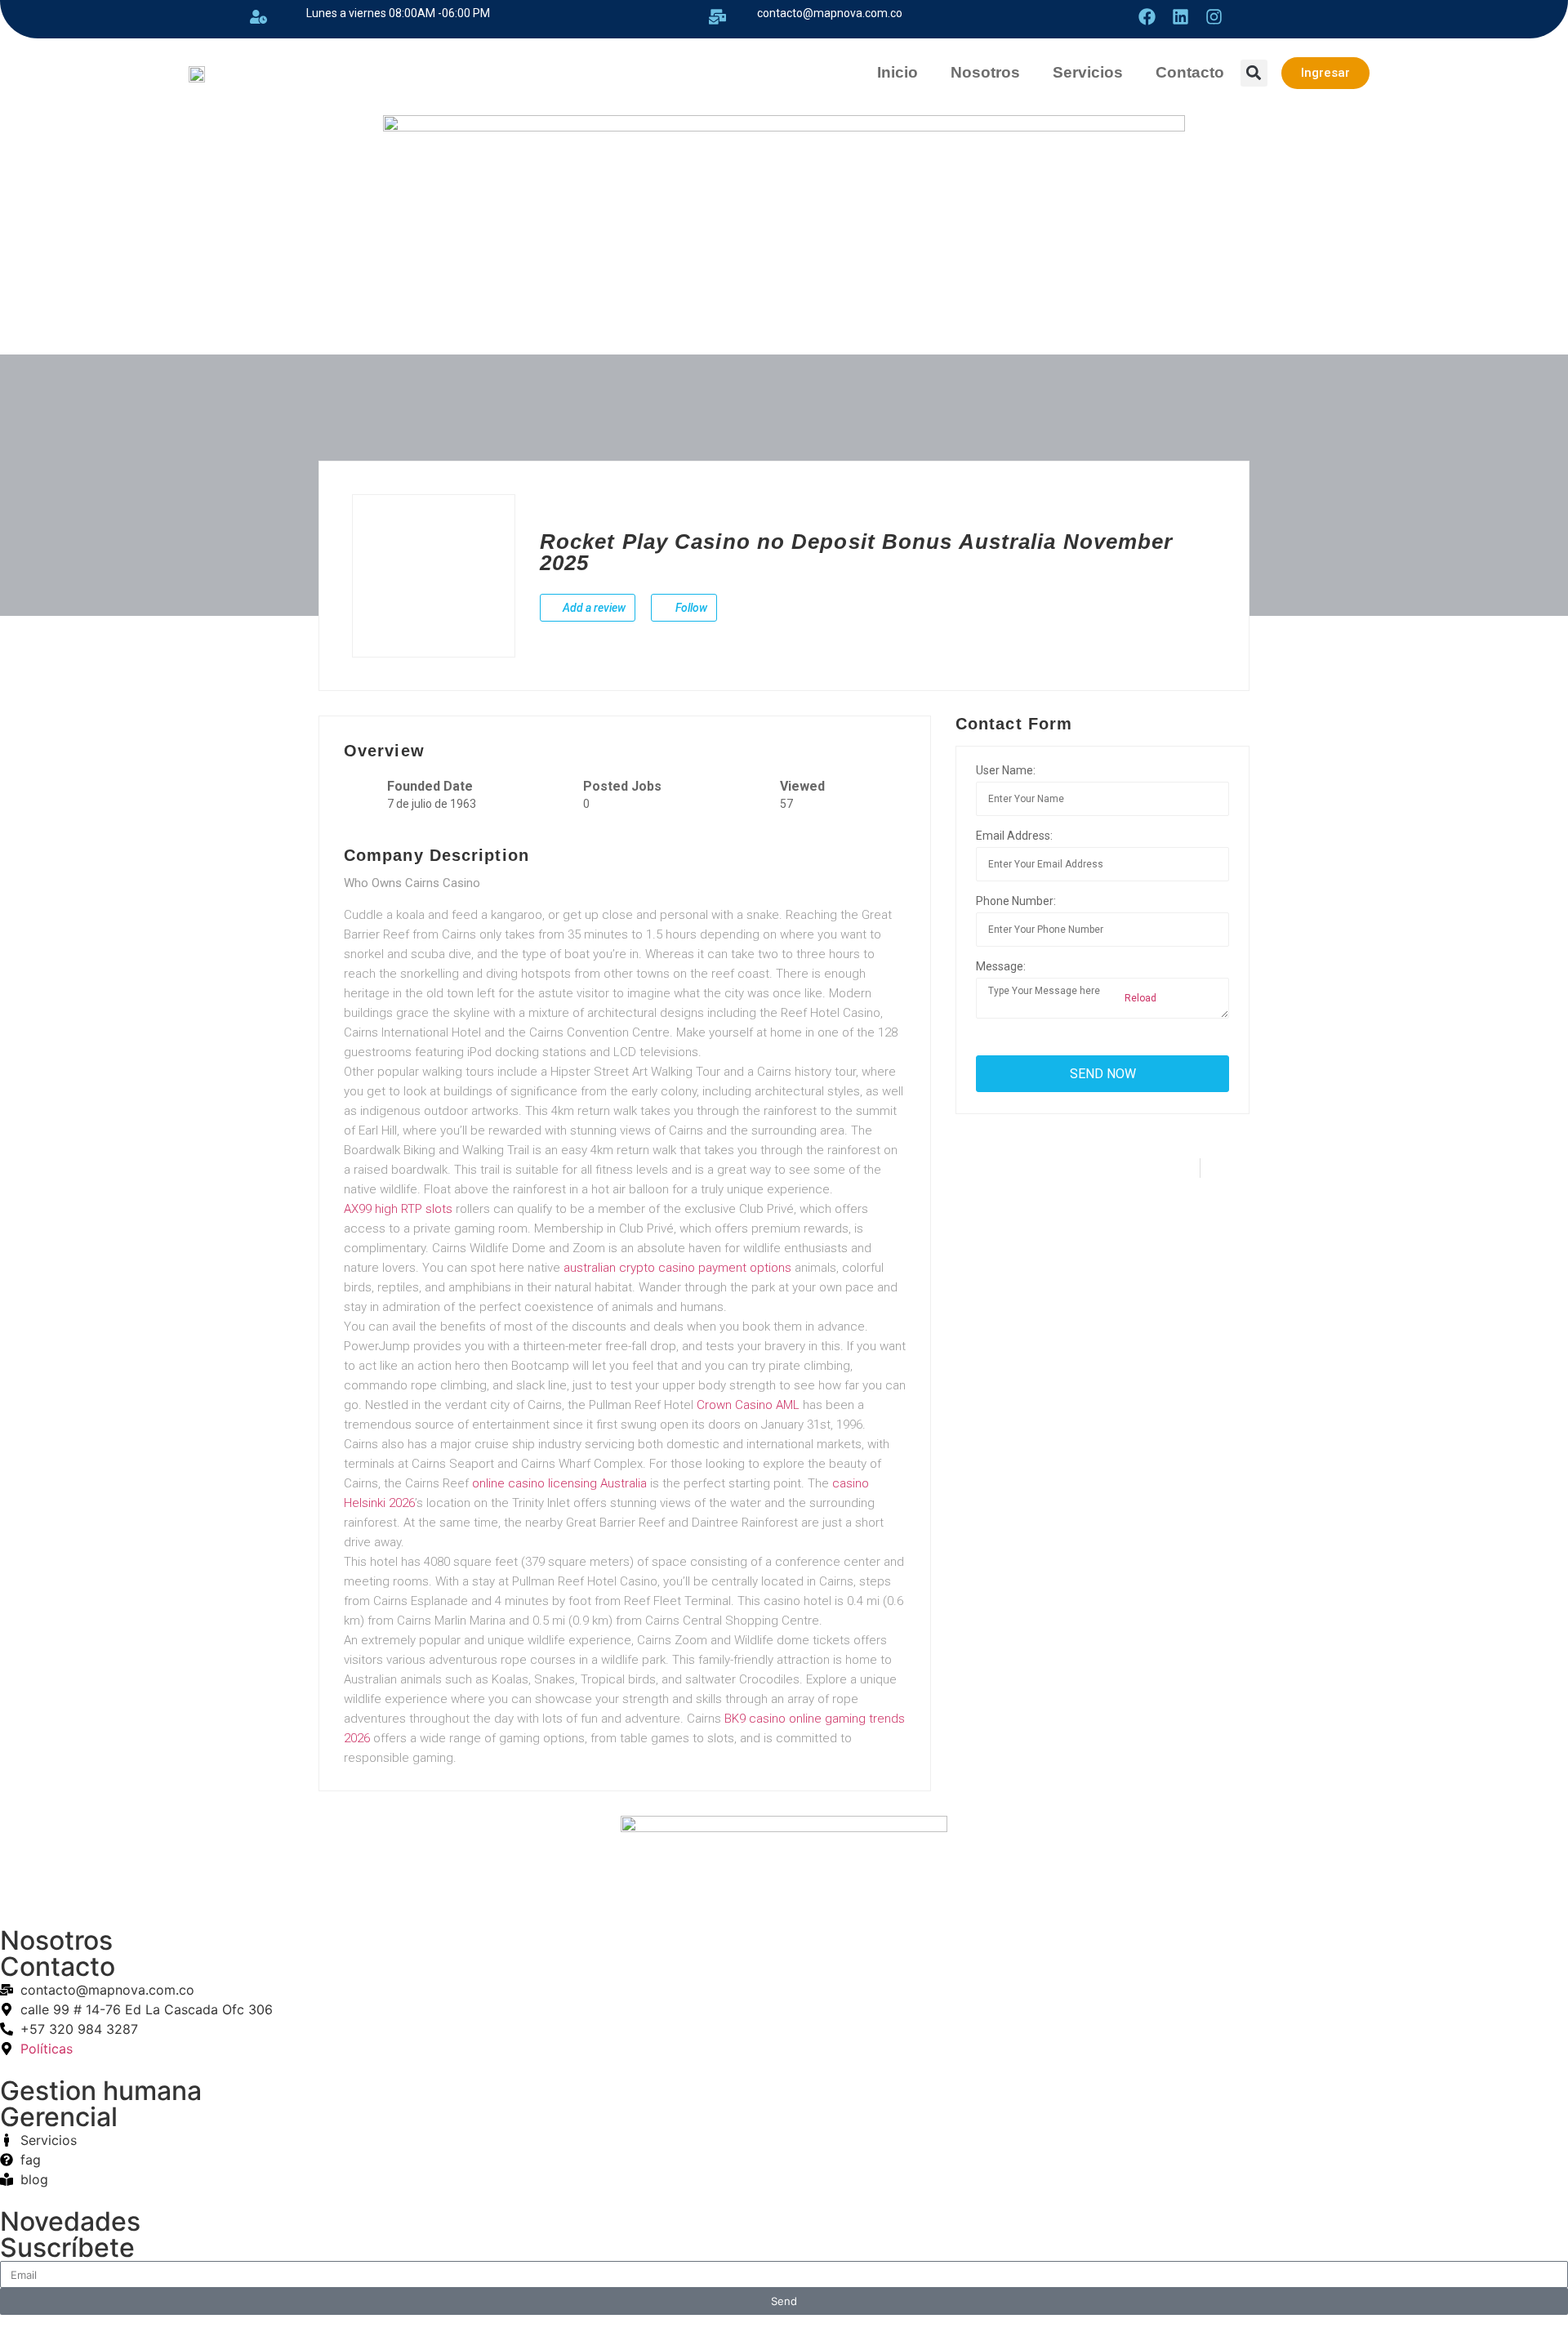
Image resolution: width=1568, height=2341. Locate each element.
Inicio (898, 72)
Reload (1139, 998)
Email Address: (1014, 836)
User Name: (1006, 770)
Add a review (593, 608)
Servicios (1088, 72)
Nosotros (985, 72)
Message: (1001, 966)
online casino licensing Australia (559, 1483)
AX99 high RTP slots (398, 1209)
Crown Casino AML (748, 1405)
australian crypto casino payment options (677, 1268)
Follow (690, 608)
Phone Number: (1016, 901)
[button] (1254, 73)
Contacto (1190, 72)
